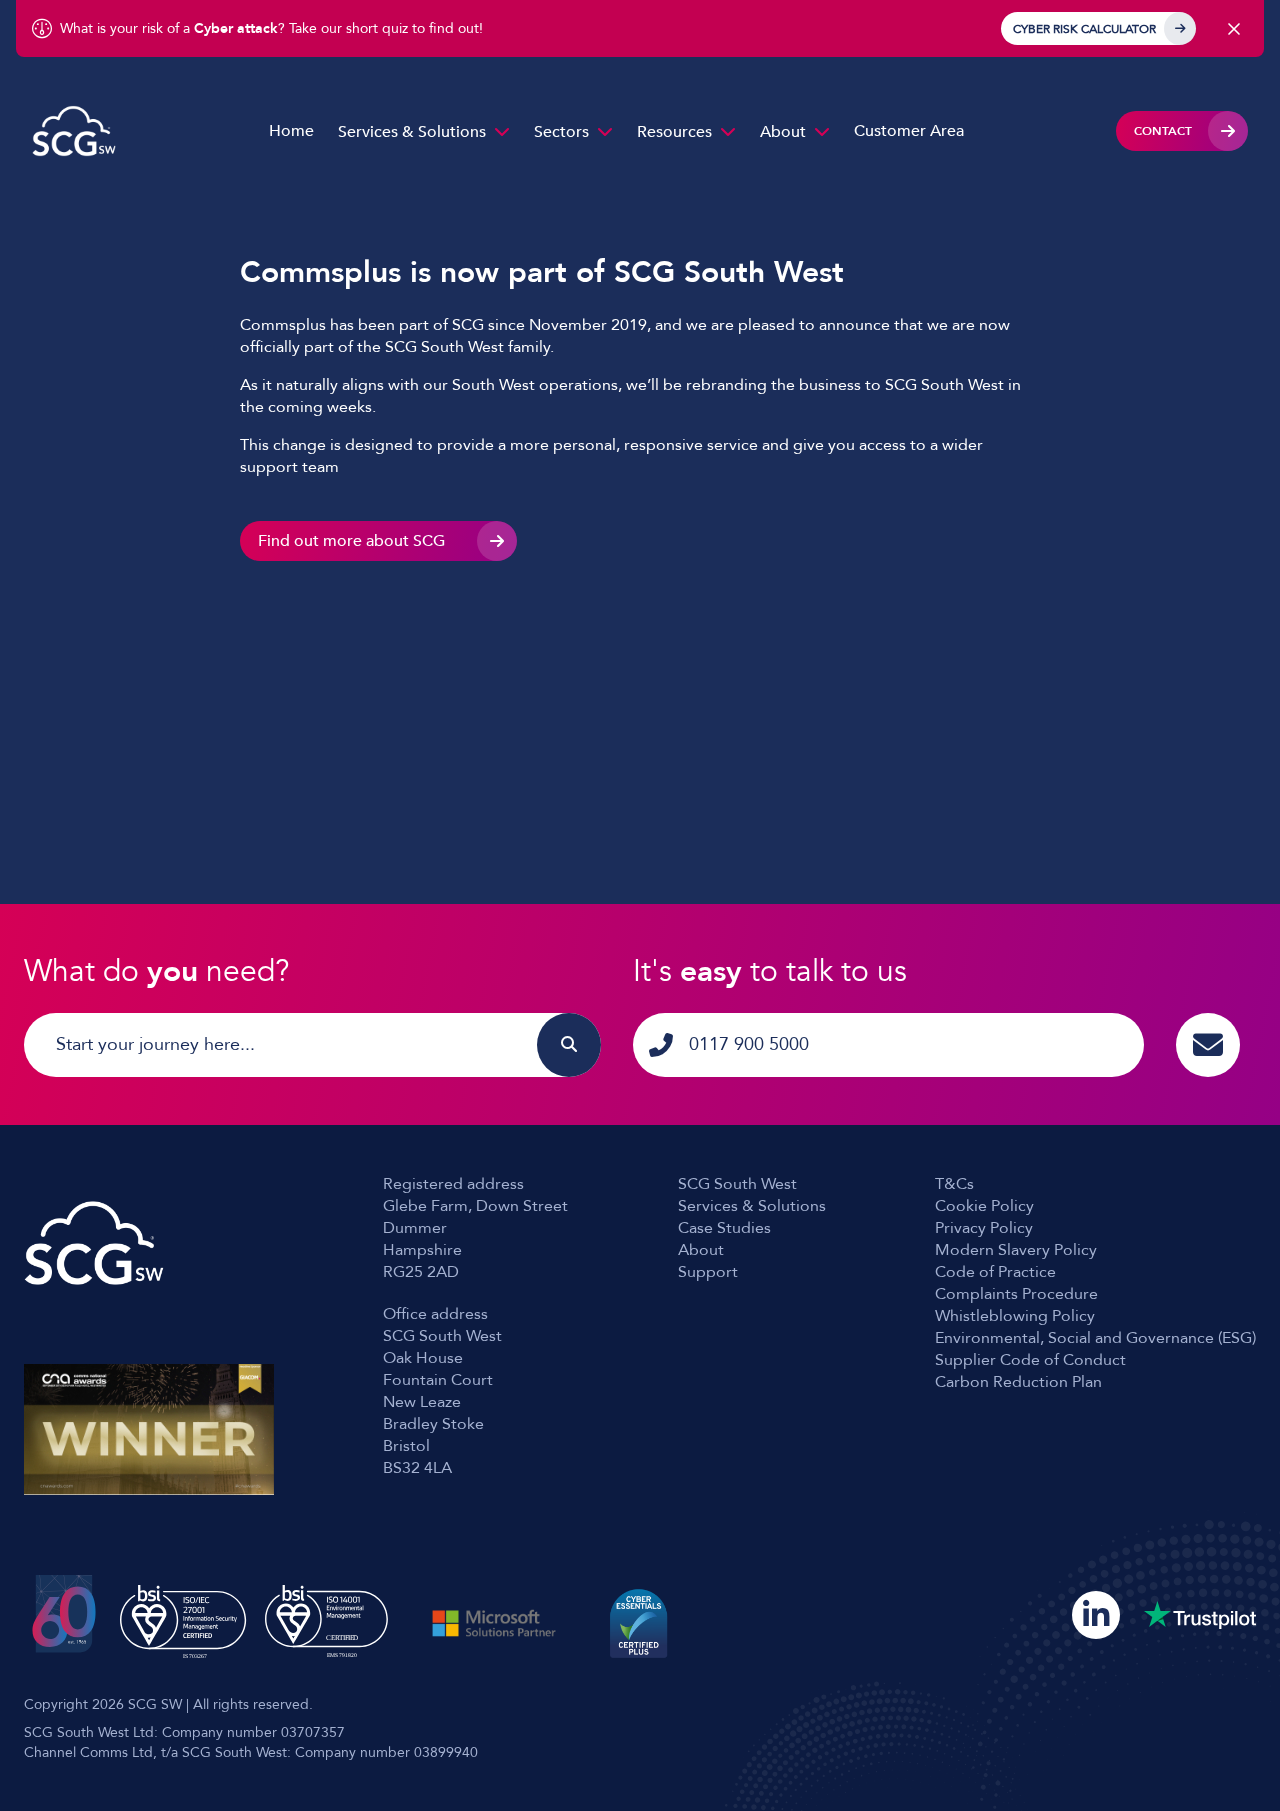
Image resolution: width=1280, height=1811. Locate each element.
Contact (1163, 131)
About (783, 132)
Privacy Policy (984, 1228)
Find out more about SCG (351, 541)
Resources (674, 132)
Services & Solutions (412, 132)
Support (708, 1272)
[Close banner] (1234, 29)
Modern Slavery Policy (1016, 1250)
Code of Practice (995, 1272)
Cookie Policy (984, 1206)
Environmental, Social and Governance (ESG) (1095, 1338)
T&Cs (954, 1184)
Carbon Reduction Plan (1018, 1382)
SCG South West (737, 1184)
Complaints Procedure (1016, 1294)
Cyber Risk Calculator (1084, 29)
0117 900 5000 (749, 1044)
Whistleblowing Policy (1015, 1316)
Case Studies (724, 1228)
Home (291, 131)
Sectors (561, 132)
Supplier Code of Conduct (1030, 1360)
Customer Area (909, 131)
